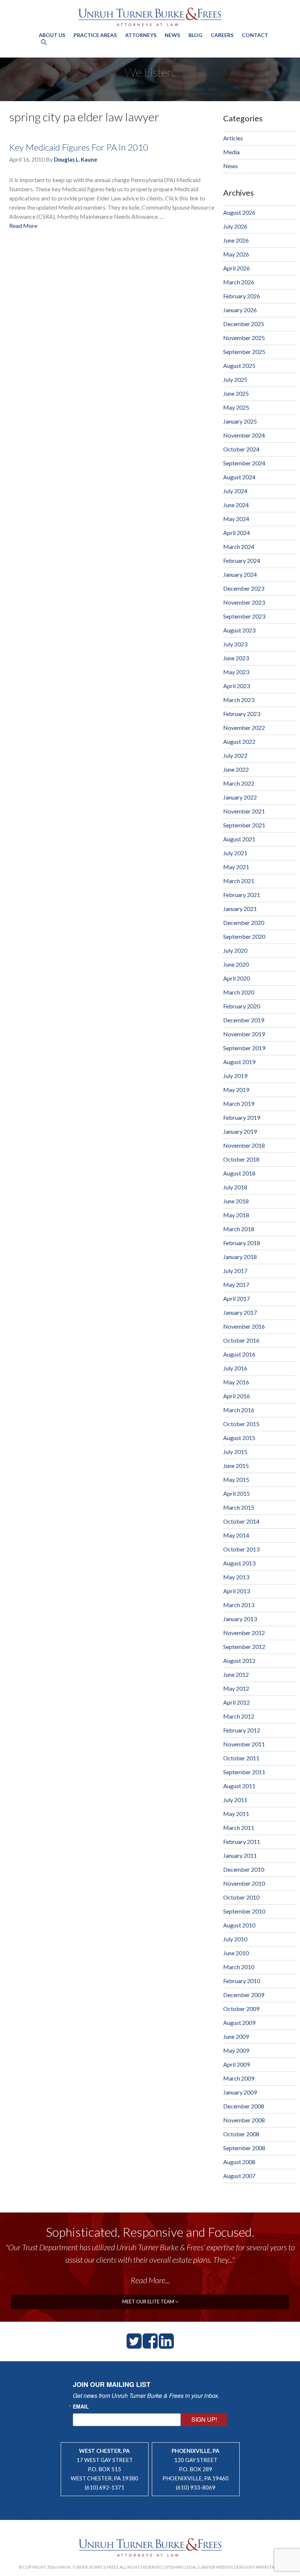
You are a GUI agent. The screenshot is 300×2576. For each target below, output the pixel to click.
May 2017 (236, 1285)
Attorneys (141, 35)
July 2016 (235, 1368)
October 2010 (241, 1897)
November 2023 (244, 602)
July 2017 (235, 1271)
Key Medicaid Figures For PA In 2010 (79, 147)
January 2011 (240, 1855)
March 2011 (239, 1828)
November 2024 (244, 435)
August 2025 (239, 366)
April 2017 (237, 1298)
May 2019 (236, 1090)
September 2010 (244, 1911)
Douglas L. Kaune (76, 159)
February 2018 (242, 1243)
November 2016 (244, 1326)
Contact (255, 35)
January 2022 (240, 797)
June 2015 (236, 1466)
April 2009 (237, 2064)
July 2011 (235, 1800)
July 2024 (235, 491)
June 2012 (236, 1674)
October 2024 (241, 449)
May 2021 (236, 867)
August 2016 (239, 1354)
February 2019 (242, 1117)
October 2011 (241, 1758)
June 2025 (236, 393)
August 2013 (239, 1563)
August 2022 (239, 741)
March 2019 (239, 1104)
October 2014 (241, 1521)
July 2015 (235, 1452)
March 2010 (239, 1967)
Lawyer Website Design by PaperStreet (240, 2567)
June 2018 (236, 1201)
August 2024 (239, 477)
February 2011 (242, 1841)
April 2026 (237, 268)
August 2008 (239, 2162)
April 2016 (237, 1396)
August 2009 (239, 2023)
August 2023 (239, 630)
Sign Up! (204, 2419)
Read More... (150, 2280)
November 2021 (244, 811)
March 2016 (239, 1410)
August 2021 (239, 839)
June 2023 (236, 658)
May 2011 (236, 1814)
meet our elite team (149, 2302)
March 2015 (239, 1507)
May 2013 (236, 1577)
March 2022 (239, 783)
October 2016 (241, 1340)
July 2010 (235, 1939)
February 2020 (242, 1006)
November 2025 (244, 338)
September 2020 (244, 936)
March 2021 (239, 881)
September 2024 (244, 463)
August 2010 (239, 1925)
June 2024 (236, 505)
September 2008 (244, 2148)
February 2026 (242, 296)
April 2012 (237, 1702)
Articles (233, 138)
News (172, 35)
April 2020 (237, 978)
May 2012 (236, 1688)
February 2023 (242, 714)
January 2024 (240, 574)
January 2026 (240, 310)
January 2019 (240, 1131)
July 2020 (235, 950)
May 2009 (236, 2050)
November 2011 (244, 1744)
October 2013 (241, 1549)
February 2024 (242, 560)
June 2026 (236, 240)
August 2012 (239, 1660)
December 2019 (244, 1020)
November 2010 (244, 1883)
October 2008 (241, 2134)
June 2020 (236, 964)
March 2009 (239, 2078)
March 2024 (239, 547)
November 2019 (244, 1034)
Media (231, 152)
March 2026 (239, 282)
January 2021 (240, 909)
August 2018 (239, 1173)
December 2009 (244, 1995)
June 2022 (236, 769)
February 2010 (242, 1981)
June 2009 (236, 2036)
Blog (195, 35)
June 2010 (236, 1953)
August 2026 (239, 212)
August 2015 (239, 1438)
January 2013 (240, 1619)
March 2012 (239, 1716)
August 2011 (239, 1786)
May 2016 (236, 1382)
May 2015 (236, 1479)
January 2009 (240, 2092)
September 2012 (244, 1647)
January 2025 (240, 421)
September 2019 (244, 1048)
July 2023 (235, 644)
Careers (222, 35)
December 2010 (244, 1869)
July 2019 (235, 1076)
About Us (52, 35)
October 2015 (241, 1424)
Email (81, 2406)
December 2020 (244, 922)
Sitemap (174, 2567)
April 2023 (237, 686)
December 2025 (244, 324)
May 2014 (236, 1535)
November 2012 (244, 1633)
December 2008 (244, 2106)
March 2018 (239, 1229)
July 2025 (235, 379)
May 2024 (236, 519)
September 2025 (244, 352)
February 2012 (242, 1730)
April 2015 (237, 1493)
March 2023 (239, 700)
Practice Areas (95, 35)
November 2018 (244, 1145)
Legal (191, 2567)
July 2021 (235, 853)
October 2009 (241, 2009)
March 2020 (239, 992)
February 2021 (242, 895)
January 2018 (240, 1257)
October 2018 (241, 1159)
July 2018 (235, 1187)
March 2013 (239, 1605)
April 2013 (237, 1591)
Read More (23, 226)
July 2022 (235, 755)
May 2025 (236, 407)
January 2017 (240, 1312)
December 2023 (244, 588)
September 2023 (244, 616)
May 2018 (236, 1215)
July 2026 (235, 226)
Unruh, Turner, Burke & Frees (150, 17)
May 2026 (236, 254)
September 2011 (244, 1772)
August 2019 (239, 1062)
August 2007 (239, 2176)
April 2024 (237, 533)
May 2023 (236, 672)
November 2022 (244, 728)
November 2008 (244, 2120)
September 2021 (244, 825)
